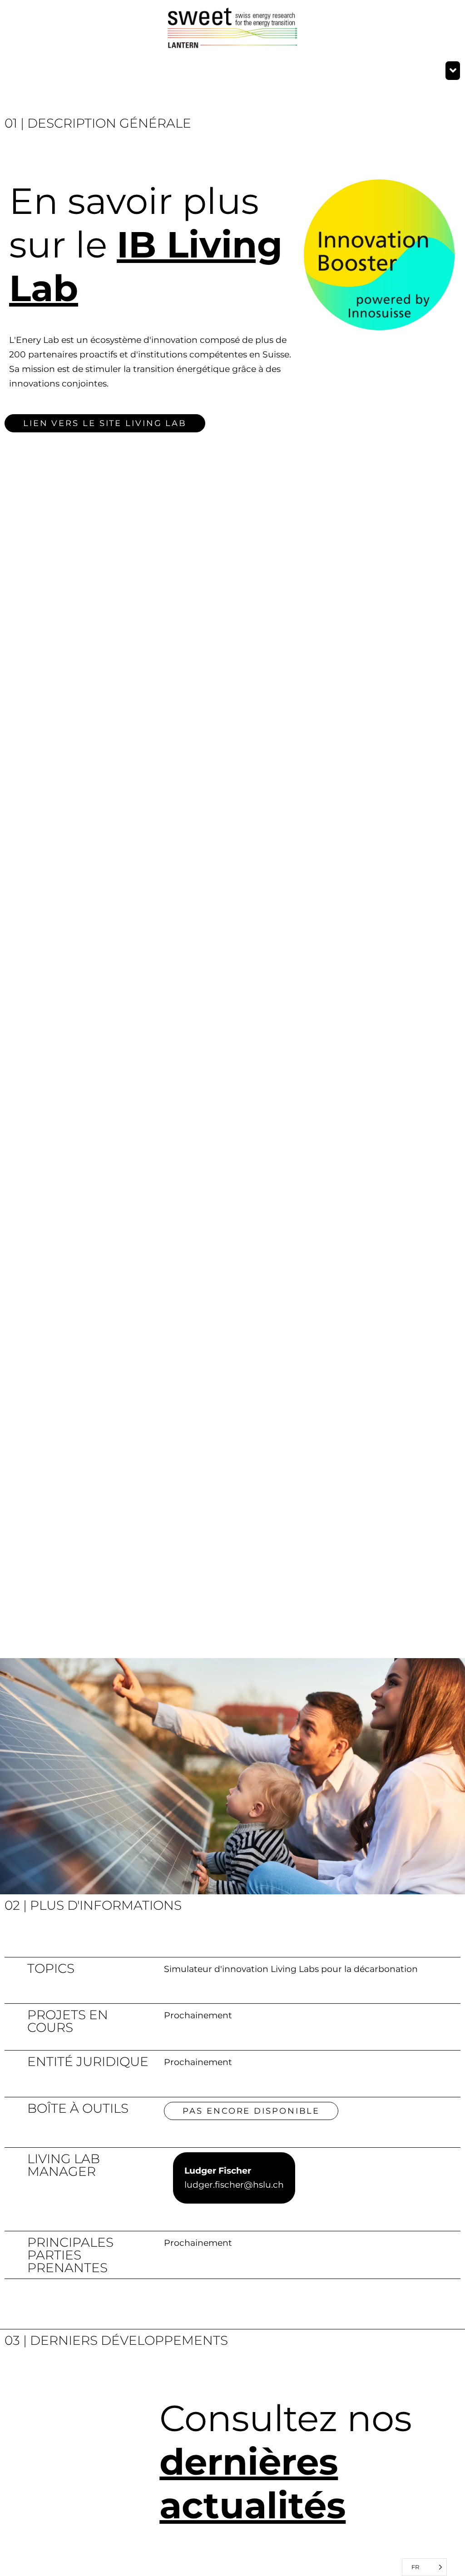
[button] (453, 71)
